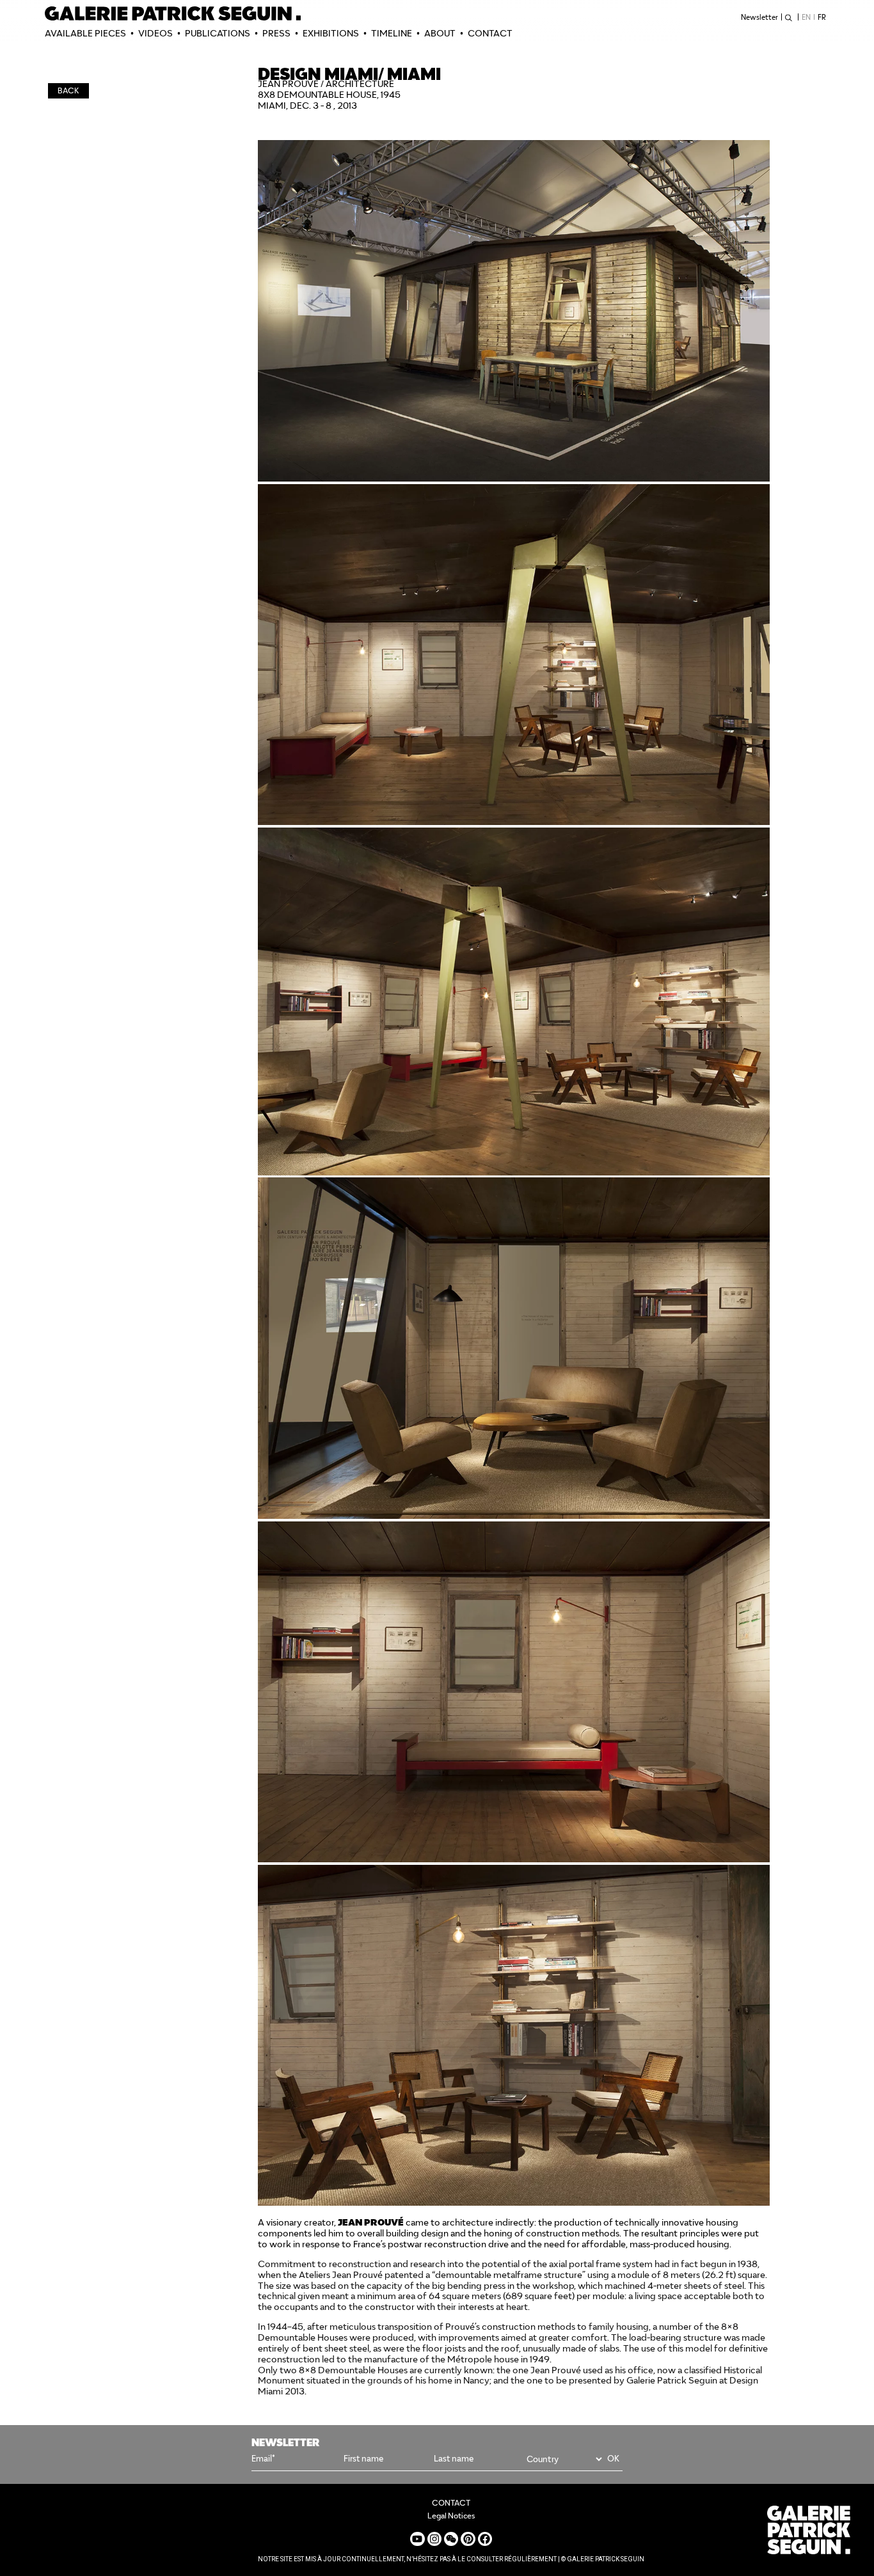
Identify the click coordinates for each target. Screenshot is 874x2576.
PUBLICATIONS (218, 33)
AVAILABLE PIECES (85, 33)
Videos (155, 33)
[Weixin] (451, 2539)
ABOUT (440, 33)
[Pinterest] (468, 2539)
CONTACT (490, 33)
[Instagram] (434, 2539)
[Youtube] (417, 2539)
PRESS (276, 33)
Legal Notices (451, 2516)
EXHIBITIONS (331, 33)
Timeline (392, 33)
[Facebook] (485, 2539)
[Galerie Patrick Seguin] (173, 13)
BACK (68, 90)
